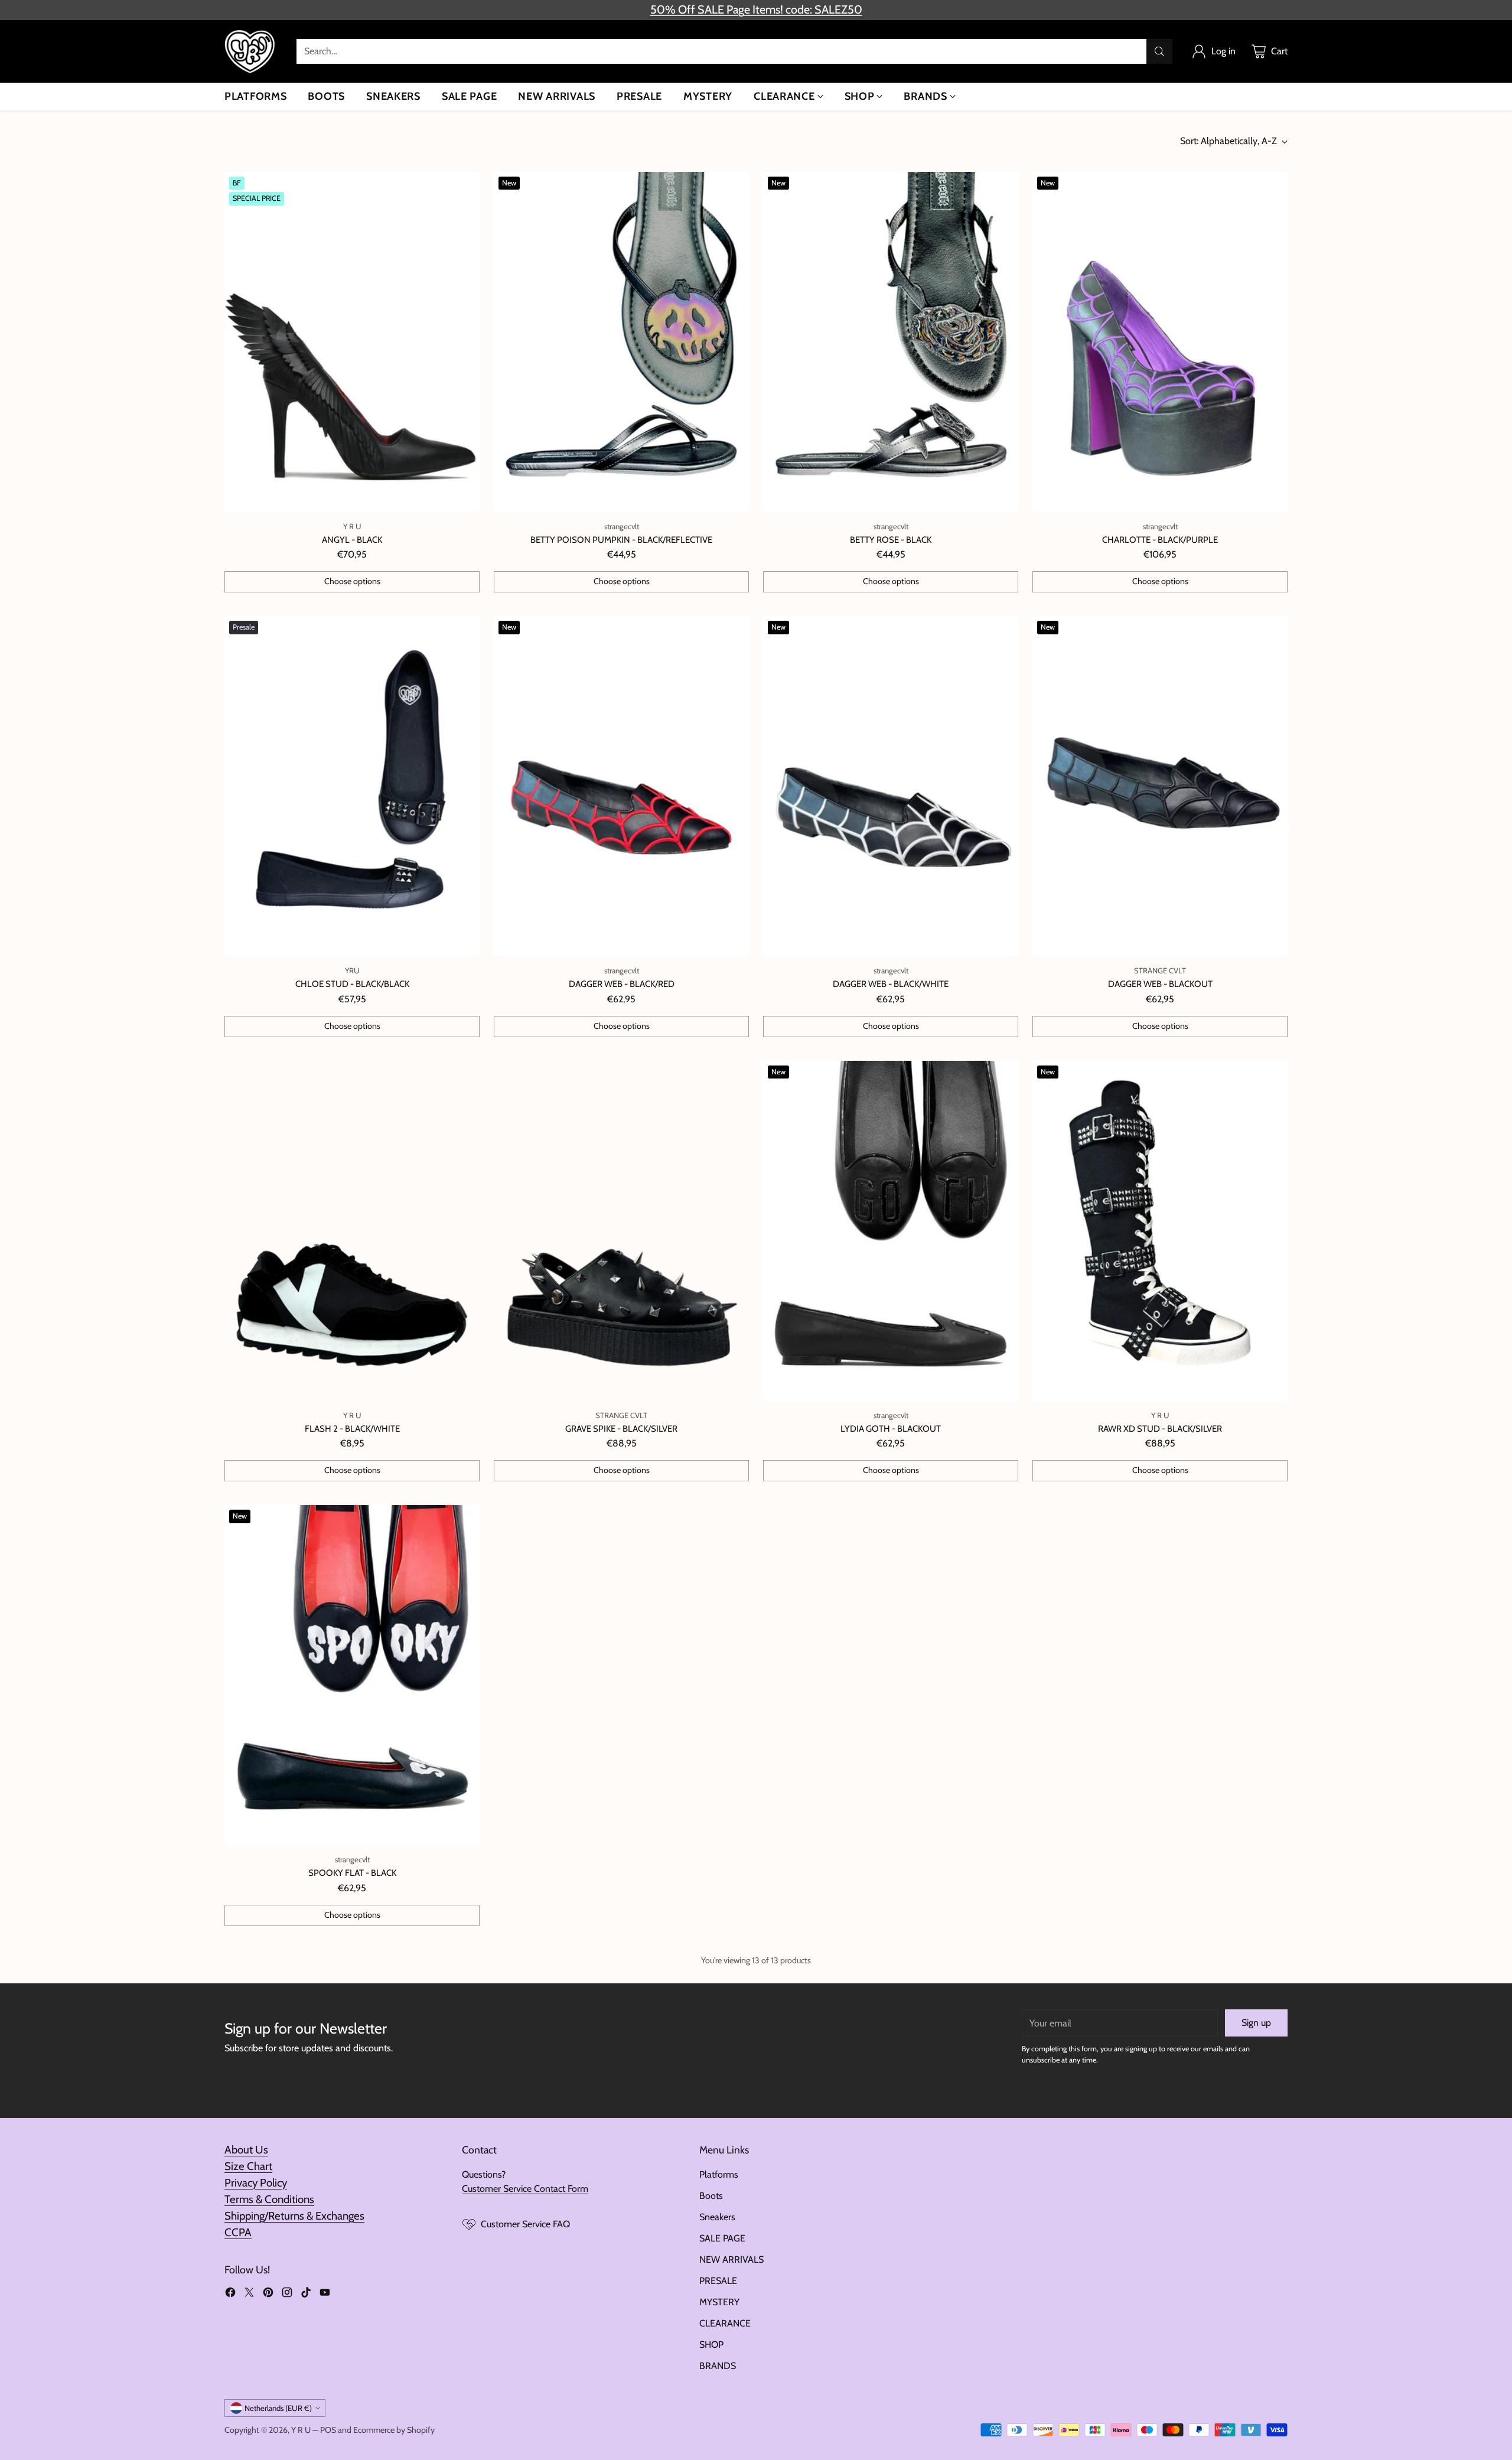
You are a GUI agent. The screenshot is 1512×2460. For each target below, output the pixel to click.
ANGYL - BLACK (352, 540)
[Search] (1159, 51)
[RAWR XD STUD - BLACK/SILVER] (1160, 1231)
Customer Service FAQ (525, 2224)
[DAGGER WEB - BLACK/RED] (621, 786)
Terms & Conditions (269, 2199)
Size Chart (248, 2166)
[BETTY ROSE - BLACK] (891, 342)
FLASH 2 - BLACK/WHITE (352, 1429)
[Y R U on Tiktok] (306, 2294)
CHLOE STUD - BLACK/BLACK (352, 984)
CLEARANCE (725, 2323)
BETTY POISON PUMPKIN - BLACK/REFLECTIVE (621, 540)
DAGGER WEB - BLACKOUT (1160, 984)
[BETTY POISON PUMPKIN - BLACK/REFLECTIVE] (621, 342)
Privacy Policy (256, 2183)
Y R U (301, 2430)
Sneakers (717, 2217)
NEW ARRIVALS (731, 2259)
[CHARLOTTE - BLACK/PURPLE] (1160, 342)
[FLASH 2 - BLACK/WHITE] (352, 1231)
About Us (246, 2150)
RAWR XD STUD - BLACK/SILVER (1160, 1429)
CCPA (238, 2232)
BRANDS (718, 2366)
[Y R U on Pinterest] (268, 2294)
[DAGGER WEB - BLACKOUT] (1160, 786)
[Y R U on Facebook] (230, 2294)
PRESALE (718, 2281)
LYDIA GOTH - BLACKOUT (891, 1429)
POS (328, 2430)
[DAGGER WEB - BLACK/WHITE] (891, 786)
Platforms (719, 2174)
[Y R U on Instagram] (287, 2294)
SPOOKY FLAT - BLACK (352, 1873)
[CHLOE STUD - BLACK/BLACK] (352, 786)
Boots (711, 2196)
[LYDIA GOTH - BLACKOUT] (891, 1231)
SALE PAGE (722, 2238)
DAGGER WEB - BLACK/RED (622, 984)
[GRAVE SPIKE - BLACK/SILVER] (621, 1231)
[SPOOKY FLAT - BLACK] (352, 1675)
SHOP (711, 2345)
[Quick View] (464, 187)
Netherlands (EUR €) (278, 2408)
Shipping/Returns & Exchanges (294, 2216)
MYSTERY (719, 2302)
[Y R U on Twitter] (249, 2294)
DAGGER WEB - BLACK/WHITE (891, 984)
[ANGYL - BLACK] (352, 342)
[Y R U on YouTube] (325, 2294)
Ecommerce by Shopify (394, 2430)
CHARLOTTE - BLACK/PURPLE (1160, 540)
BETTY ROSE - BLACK (891, 540)
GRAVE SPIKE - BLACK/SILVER (621, 1429)
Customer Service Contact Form (525, 2189)
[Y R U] (251, 51)
